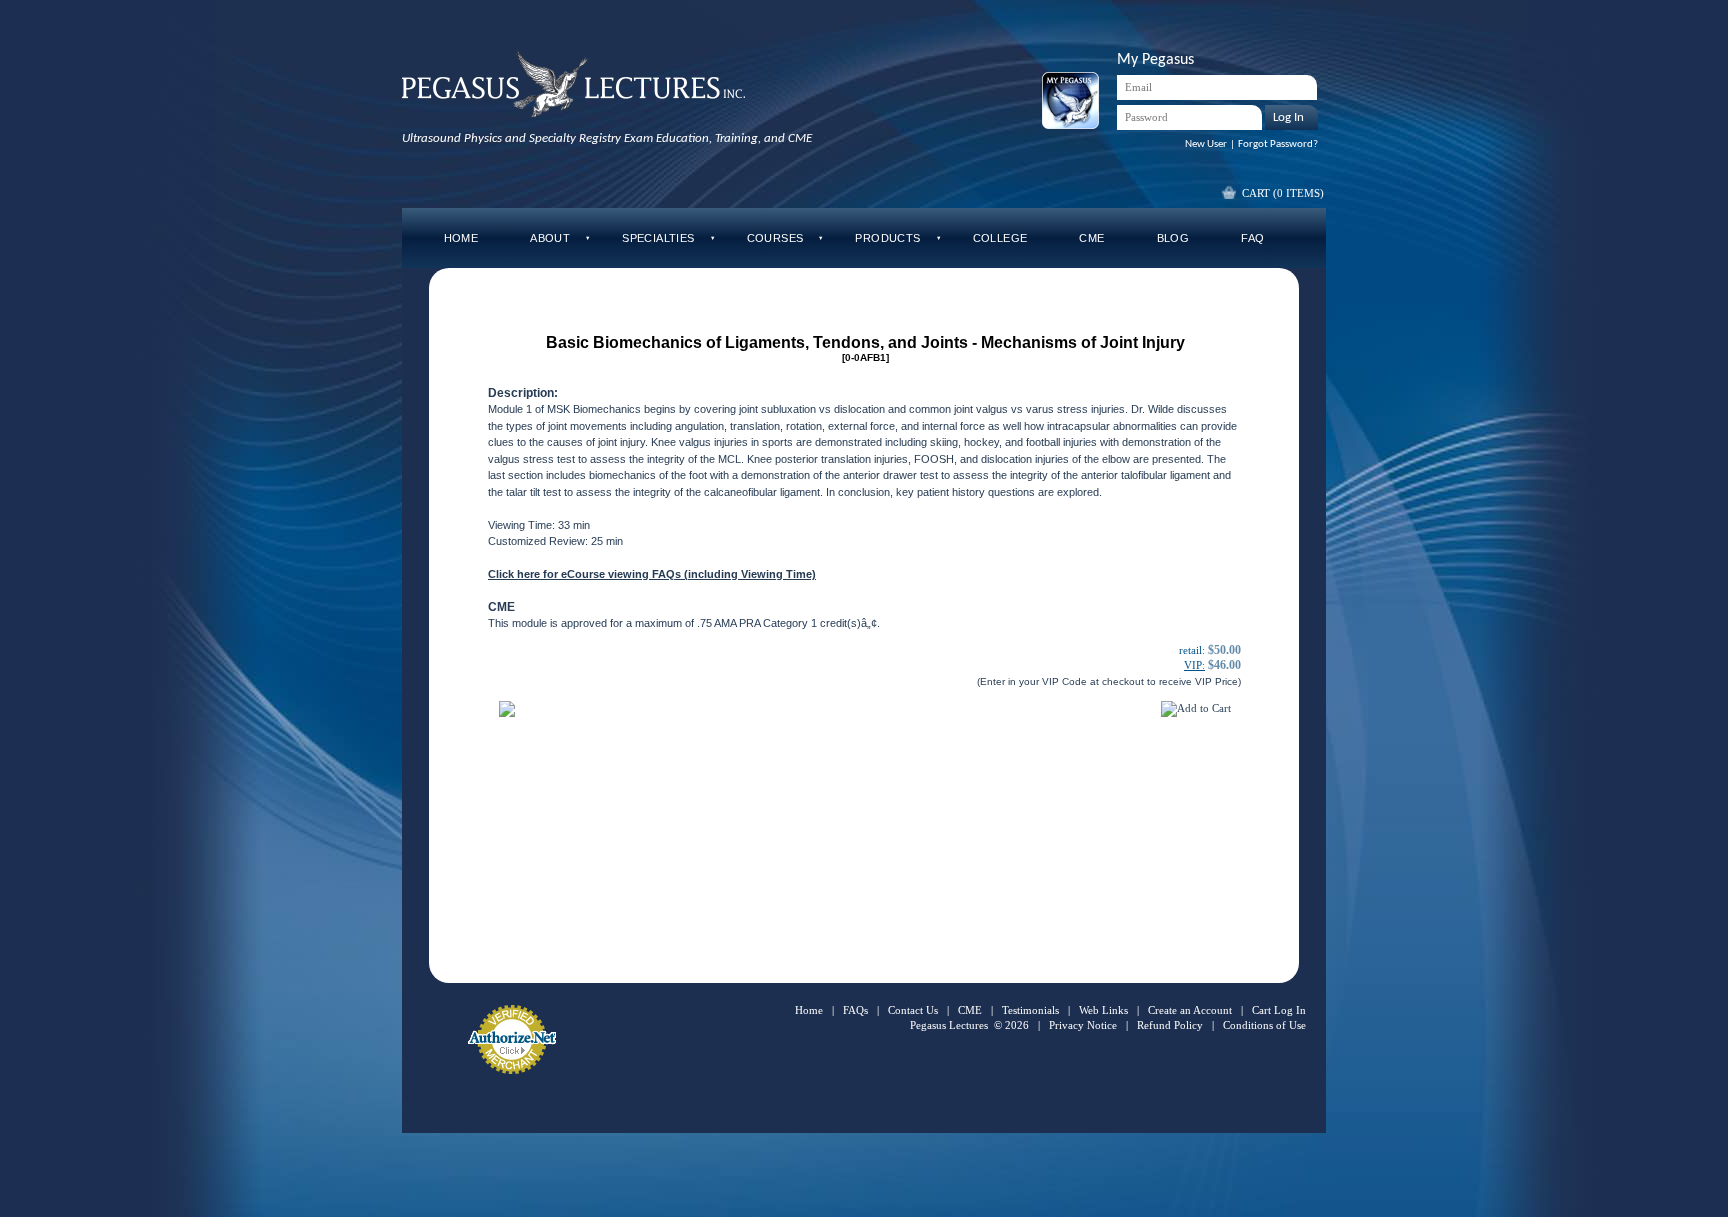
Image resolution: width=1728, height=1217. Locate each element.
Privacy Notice (1083, 1025)
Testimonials (1030, 1010)
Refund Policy (1170, 1025)
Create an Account (1190, 1010)
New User (1206, 144)
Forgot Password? (1278, 144)
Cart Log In (1279, 1010)
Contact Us (913, 1010)
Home (809, 1010)
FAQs (855, 1010)
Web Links (1103, 1010)
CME (970, 1010)
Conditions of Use (1264, 1025)
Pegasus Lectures (949, 1025)
